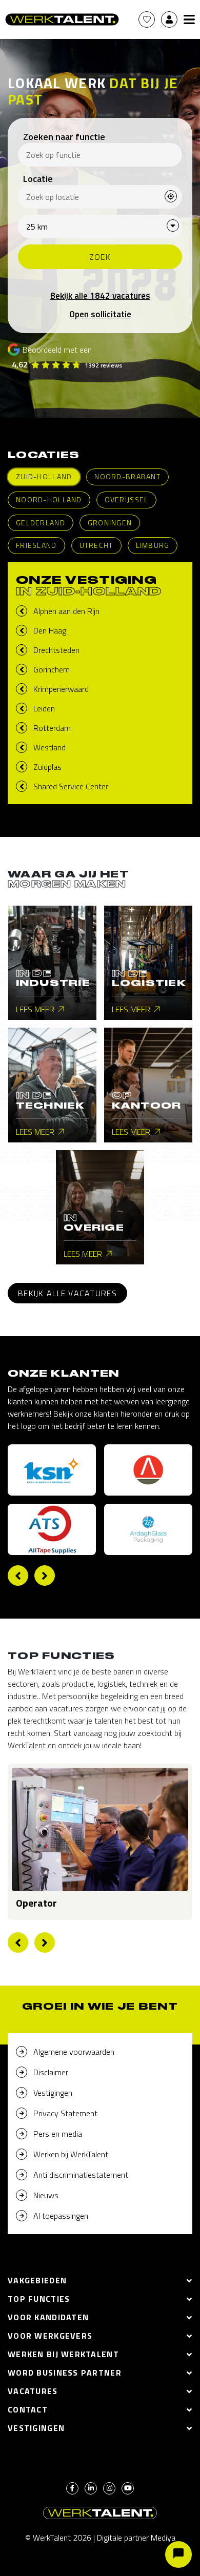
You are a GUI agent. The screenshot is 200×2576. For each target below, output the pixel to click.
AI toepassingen (61, 2216)
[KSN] (52, 1470)
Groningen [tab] (110, 523)
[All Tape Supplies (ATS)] (52, 1529)
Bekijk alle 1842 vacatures (100, 296)
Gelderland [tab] (41, 523)
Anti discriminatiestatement (81, 2175)
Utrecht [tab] (96, 545)
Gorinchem (52, 669)
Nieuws (46, 2195)
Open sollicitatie (100, 314)
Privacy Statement (65, 2113)
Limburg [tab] (153, 545)
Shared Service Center (71, 786)
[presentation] (18, 1576)
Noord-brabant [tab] (127, 476)
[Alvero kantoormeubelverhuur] (148, 1470)
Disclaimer (51, 2072)
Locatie (38, 179)
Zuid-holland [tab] (44, 476)
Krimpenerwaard (61, 689)
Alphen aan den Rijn (66, 611)
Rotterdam (52, 728)
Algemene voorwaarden (74, 2052)
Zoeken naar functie (64, 137)
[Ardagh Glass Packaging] (148, 1529)
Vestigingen (53, 2093)
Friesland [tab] (36, 545)
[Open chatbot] (178, 2554)
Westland (49, 747)
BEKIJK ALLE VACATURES (67, 1293)
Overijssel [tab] (127, 499)
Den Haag (50, 630)
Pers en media (58, 2134)
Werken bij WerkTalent (71, 2154)
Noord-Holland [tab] (49, 499)
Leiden (44, 708)
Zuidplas (47, 767)
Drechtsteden (56, 650)
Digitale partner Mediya (136, 2538)
